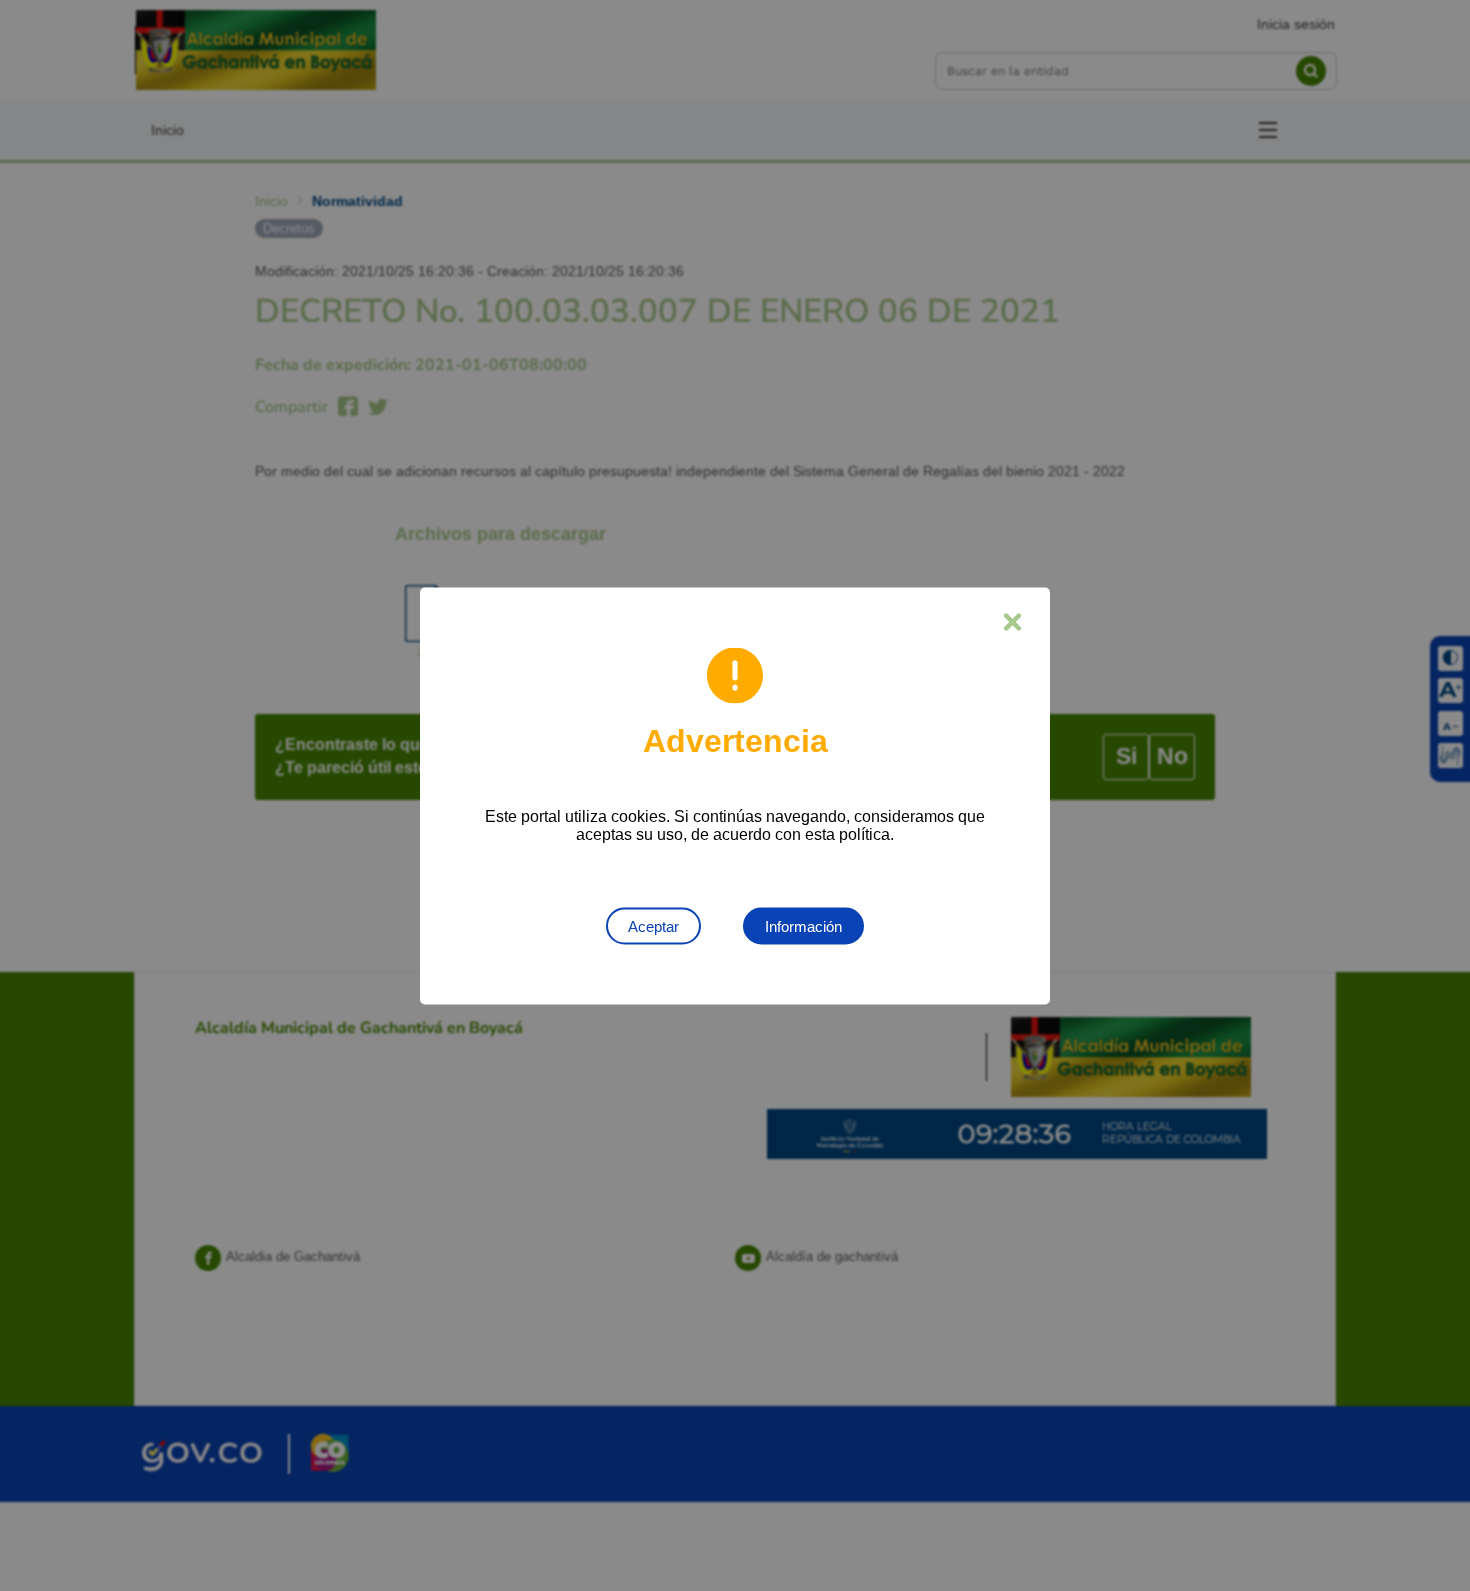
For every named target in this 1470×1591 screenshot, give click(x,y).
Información (803, 925)
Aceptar (653, 925)
